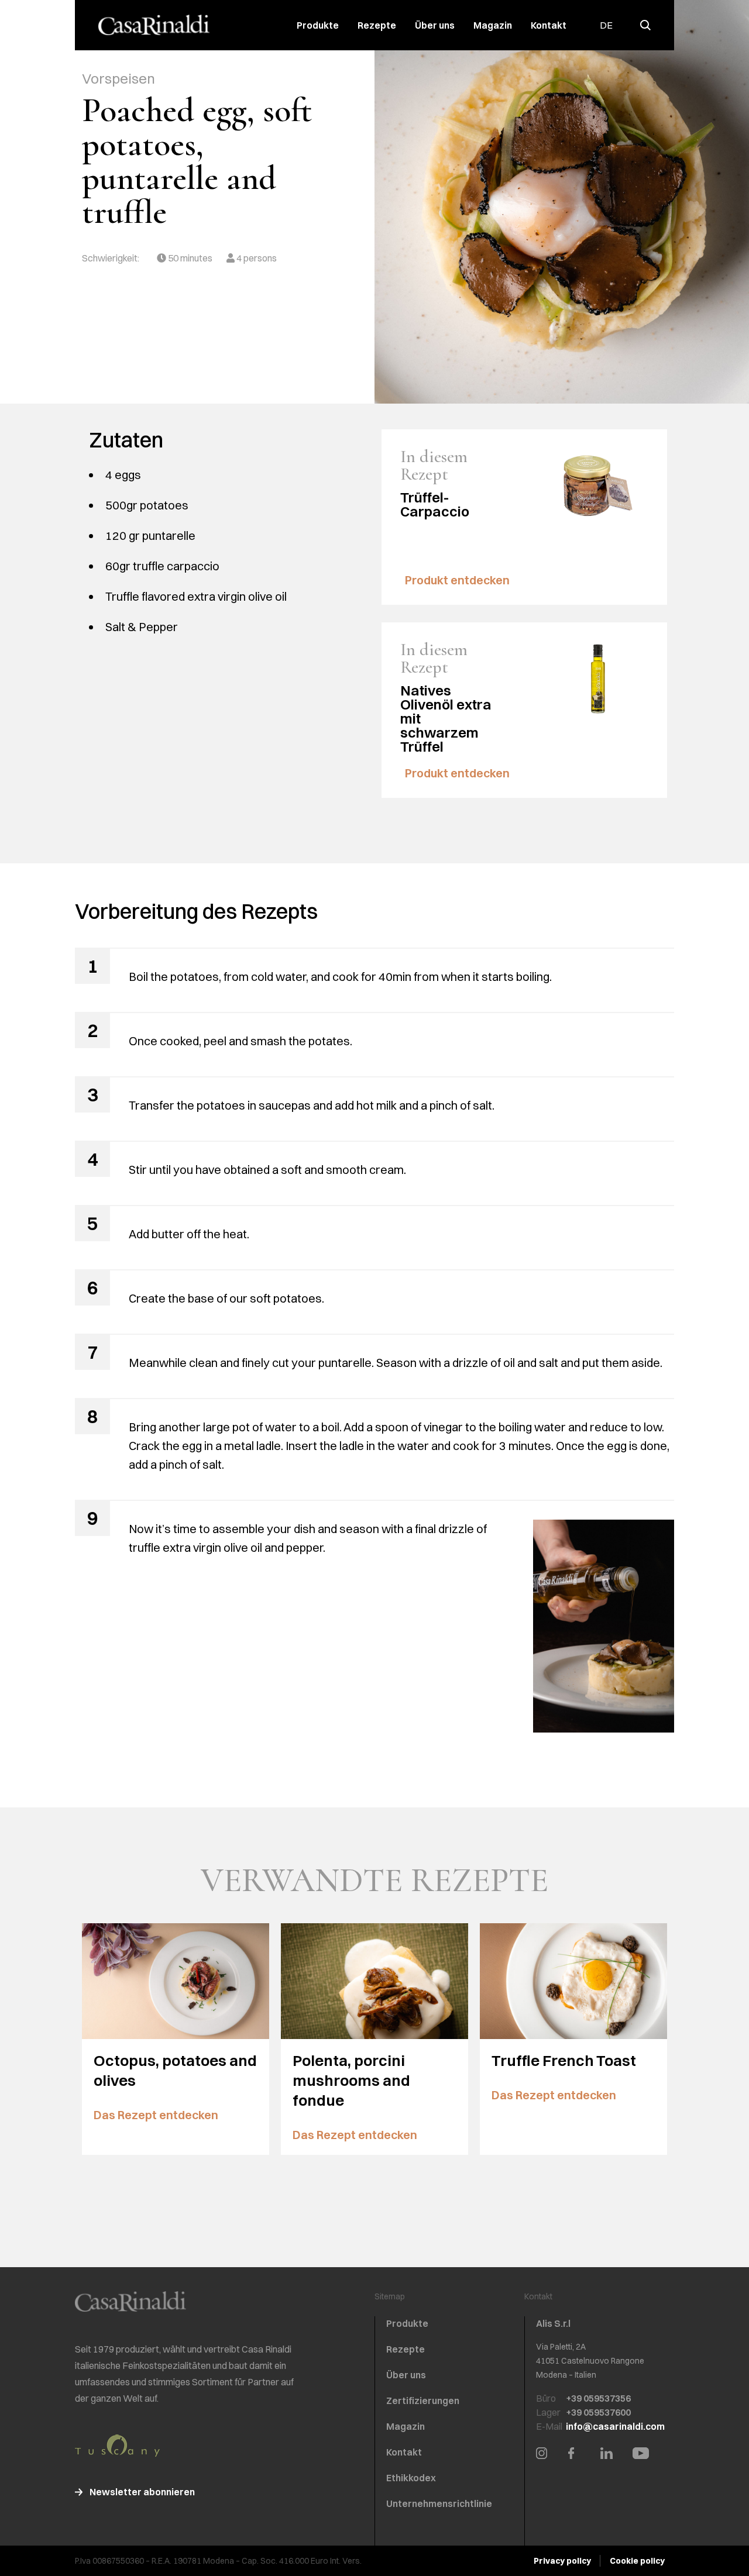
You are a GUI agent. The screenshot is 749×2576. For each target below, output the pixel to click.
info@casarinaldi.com (615, 2426)
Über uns (435, 25)
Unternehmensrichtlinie (439, 2503)
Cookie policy (637, 2561)
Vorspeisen (118, 78)
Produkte (318, 25)
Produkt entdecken (458, 580)
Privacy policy (562, 2561)
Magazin (493, 25)
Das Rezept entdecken (157, 2115)
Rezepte (377, 25)
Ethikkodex (411, 2478)
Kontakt (549, 25)
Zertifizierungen (423, 2401)
